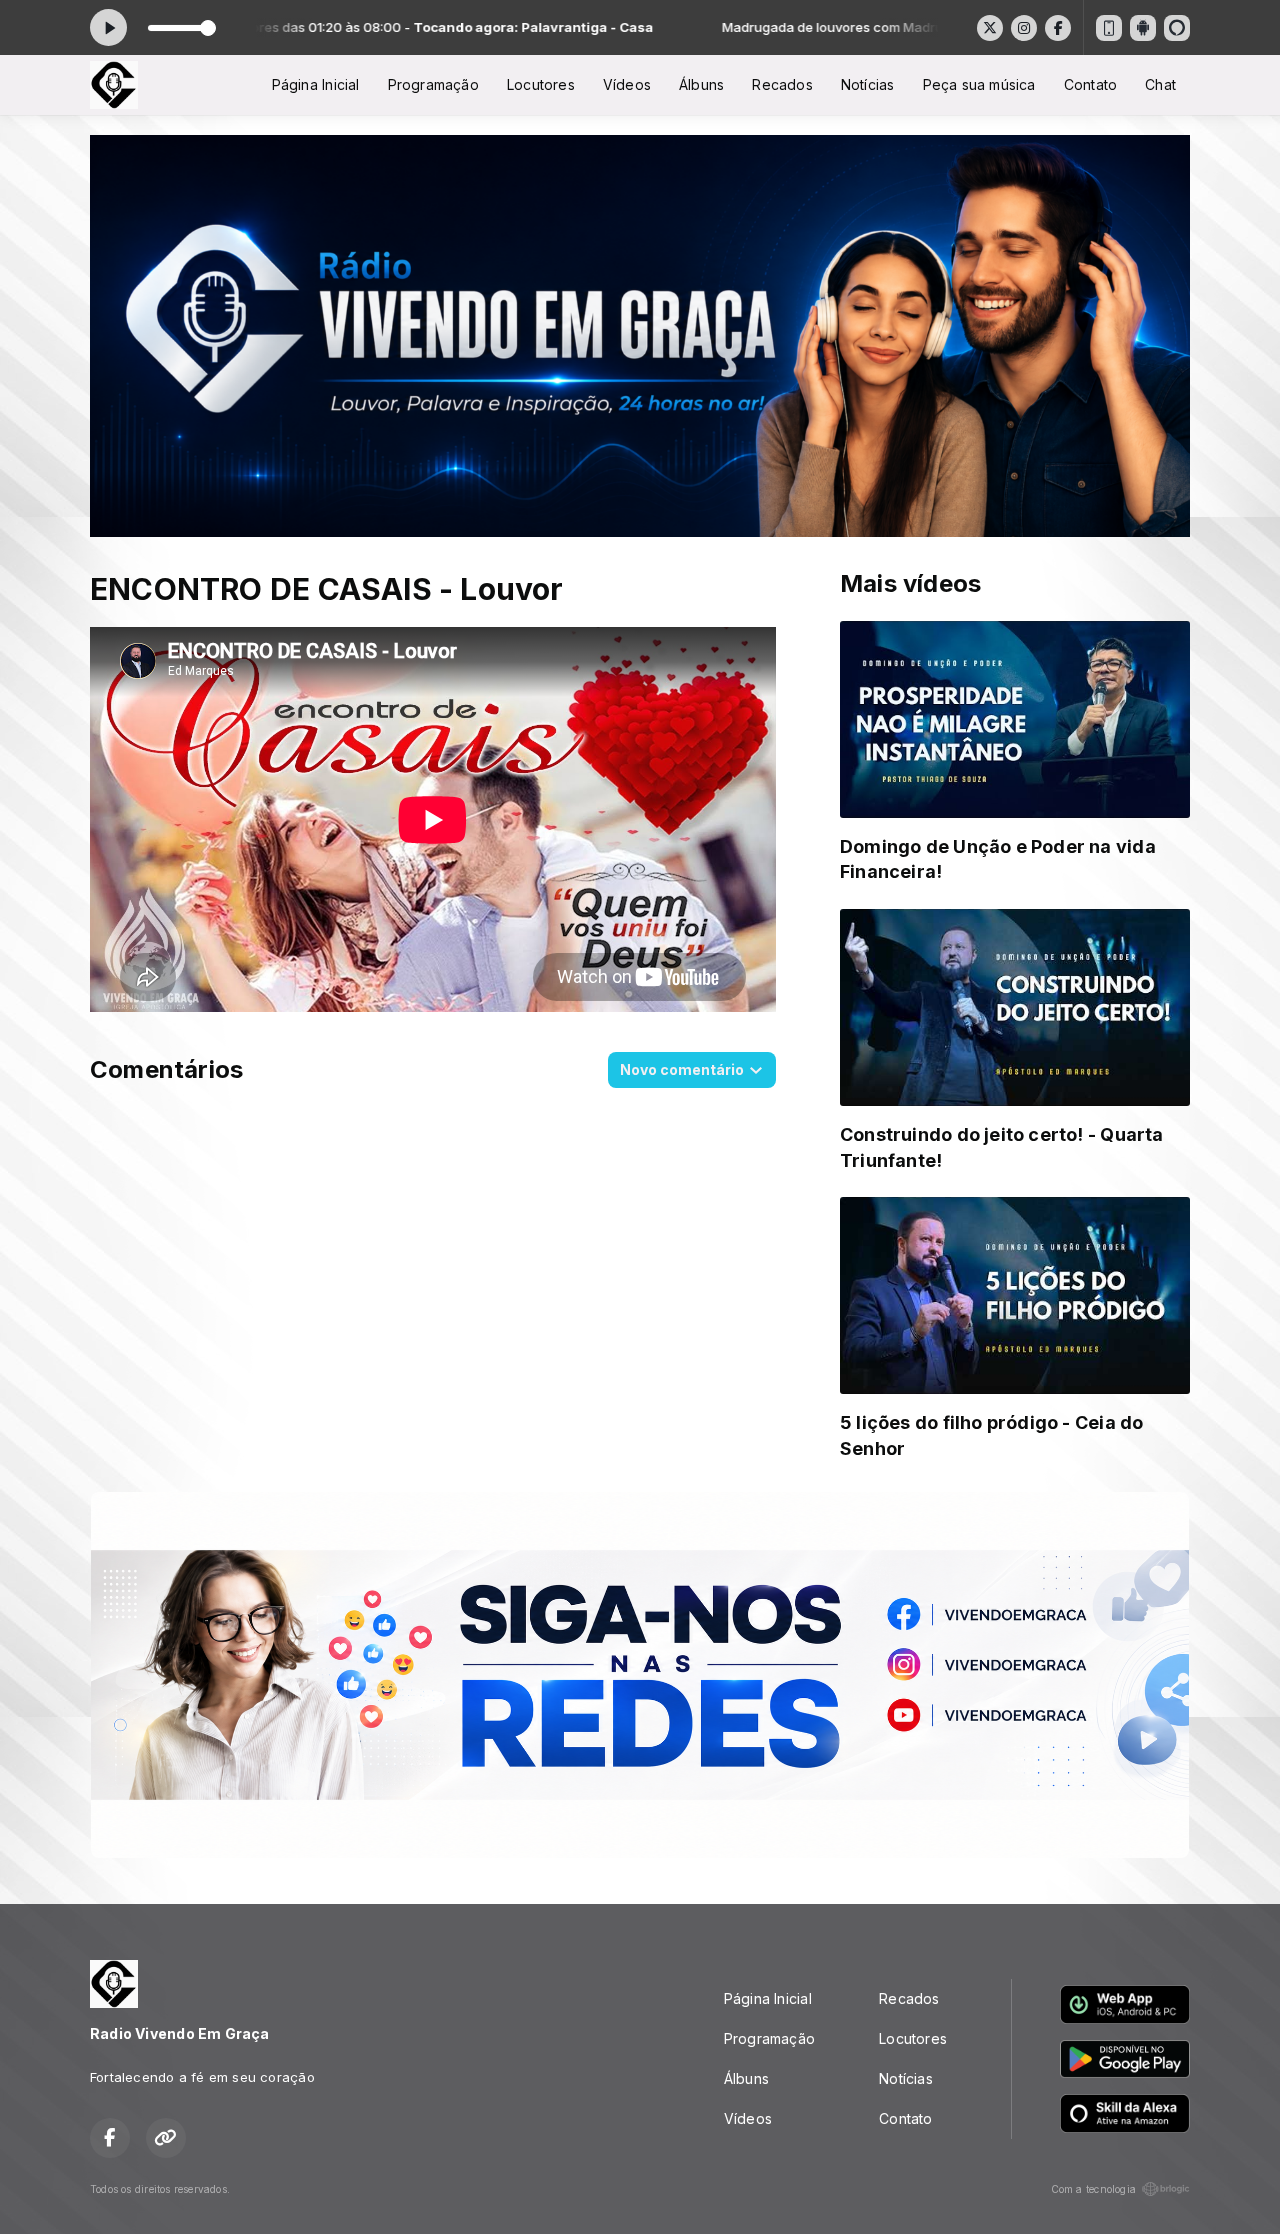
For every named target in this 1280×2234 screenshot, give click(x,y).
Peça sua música (979, 84)
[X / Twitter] (990, 28)
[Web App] (1109, 28)
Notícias (868, 84)
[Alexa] (1177, 28)
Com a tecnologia (1093, 2189)
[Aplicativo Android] (1143, 28)
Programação (433, 84)
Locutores (541, 84)
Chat (1160, 84)
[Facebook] (1058, 28)
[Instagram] (1024, 28)
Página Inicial (316, 84)
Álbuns (701, 84)
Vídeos (627, 84)
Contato (1090, 84)
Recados (782, 84)
